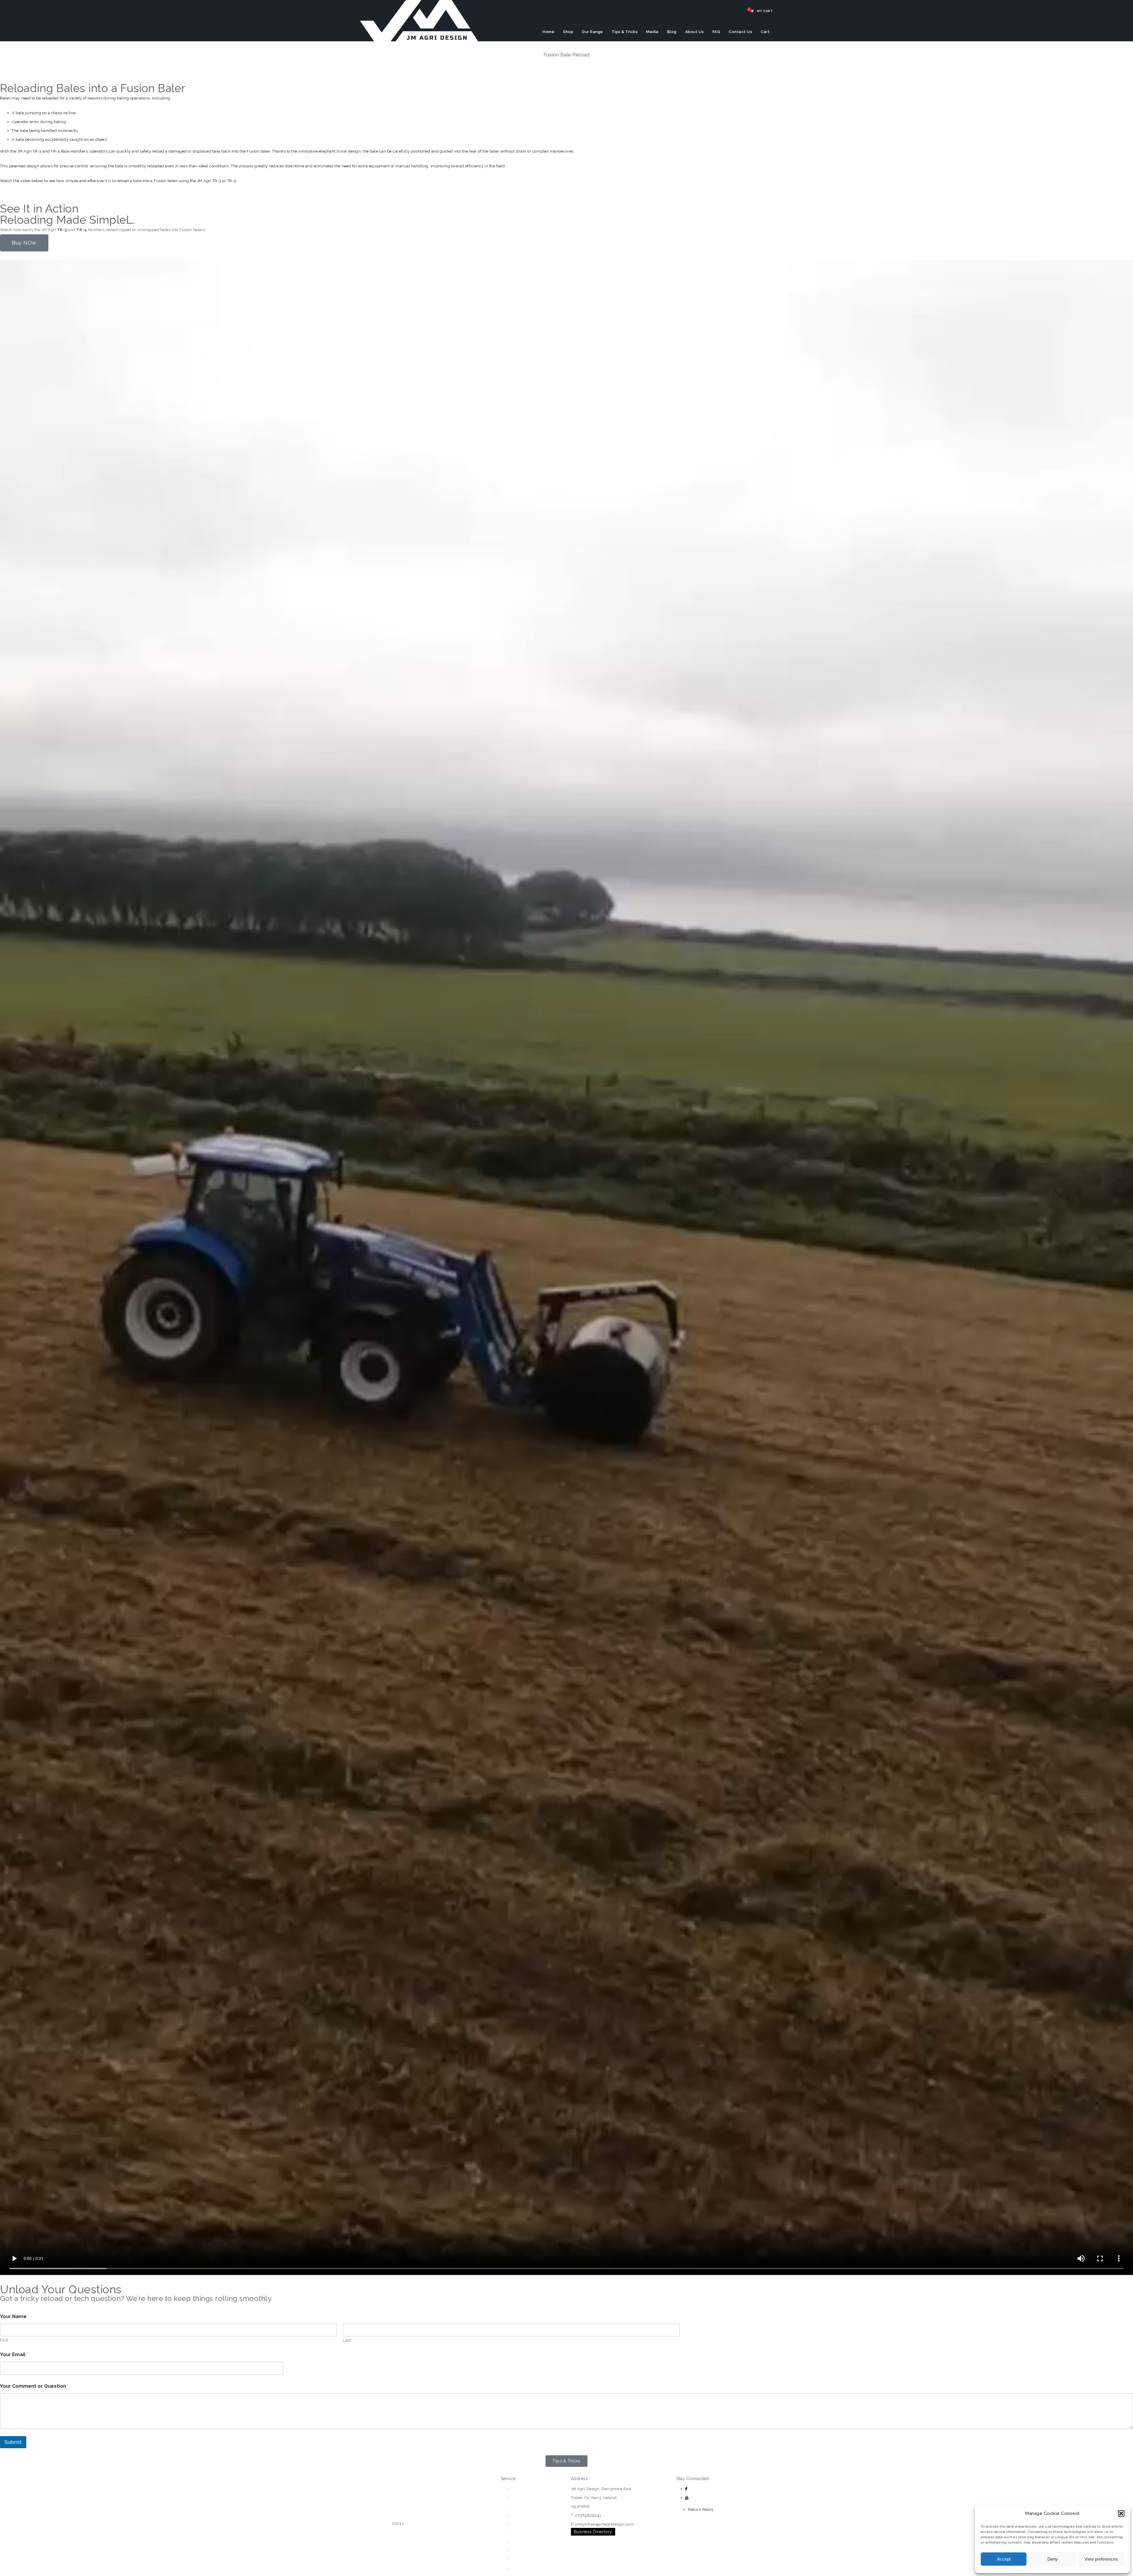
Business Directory (593, 2532)
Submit (13, 2442)
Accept (1004, 2559)
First (4, 2340)
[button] (1121, 2513)
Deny (1053, 2559)
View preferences (1101, 2559)
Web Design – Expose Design (432, 2523)
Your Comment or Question (33, 2386)
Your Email (14, 2355)
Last (347, 2340)
